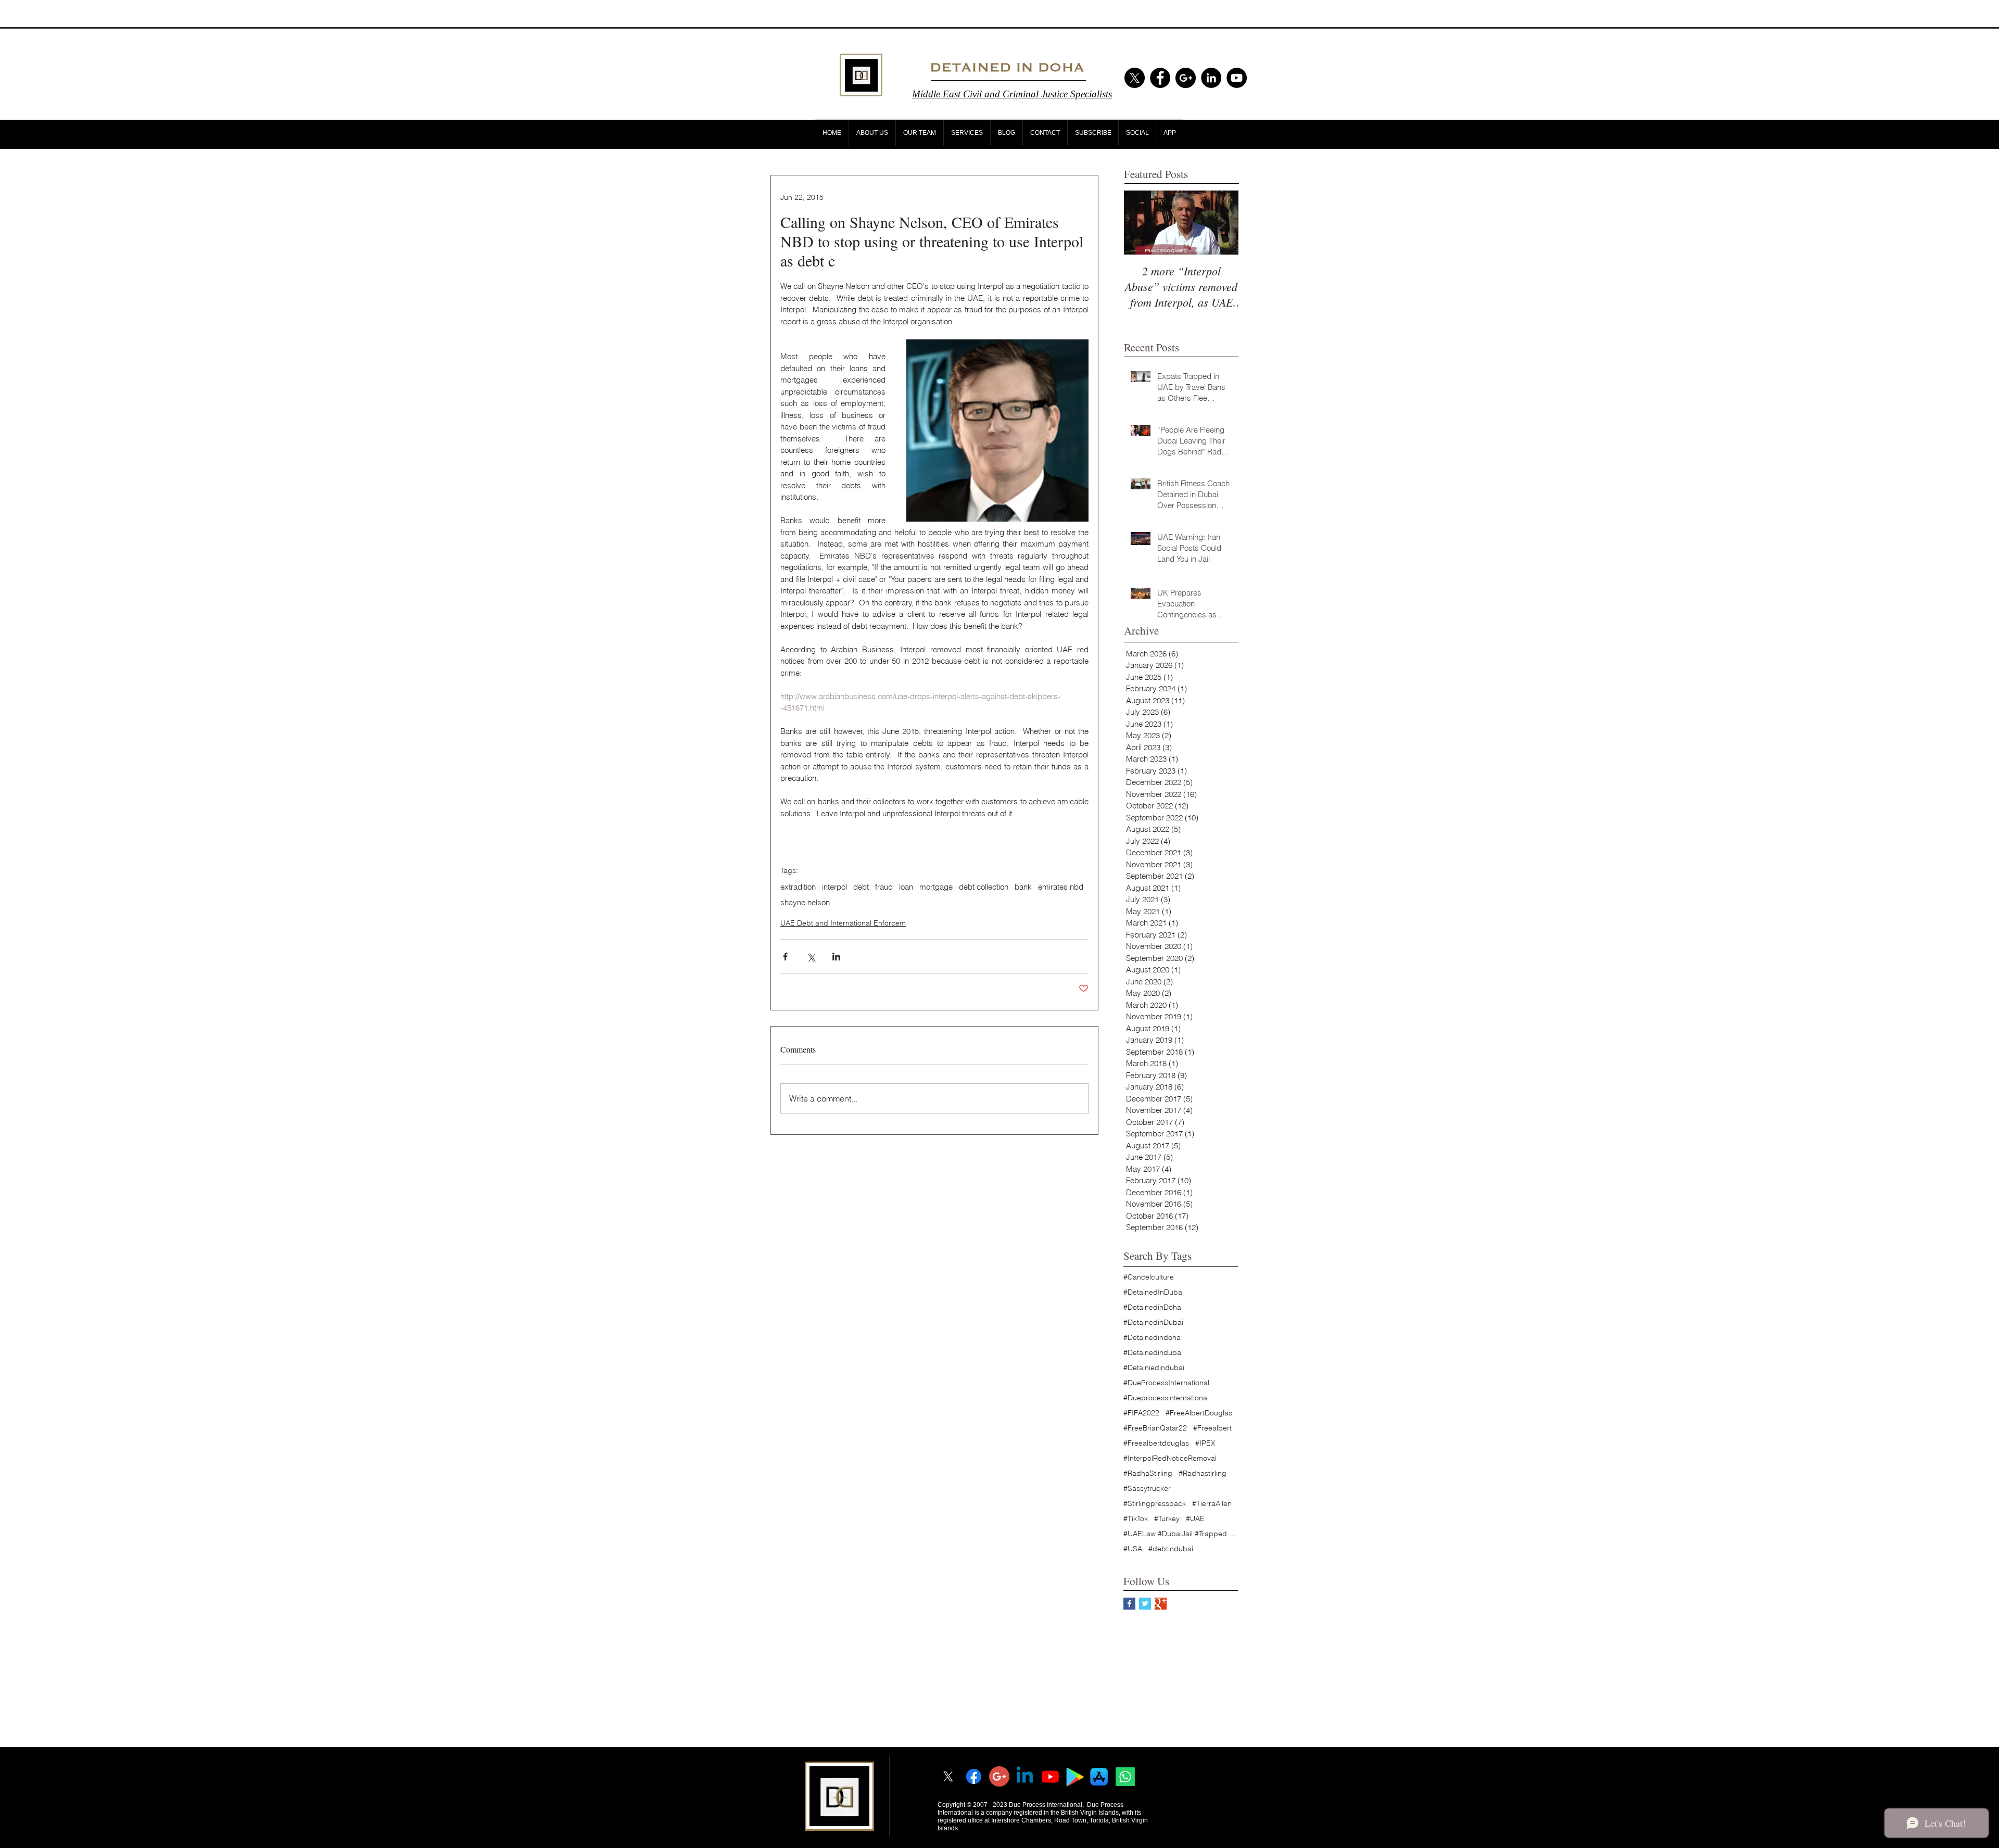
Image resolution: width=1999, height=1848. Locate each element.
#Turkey (1167, 1519)
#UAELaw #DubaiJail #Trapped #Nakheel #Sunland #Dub (1181, 1534)
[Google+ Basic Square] (1161, 1604)
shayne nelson (805, 903)
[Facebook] (974, 1776)
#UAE (1195, 1519)
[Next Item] (1222, 223)
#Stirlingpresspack (1155, 1504)
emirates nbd (1061, 887)
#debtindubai (1171, 1549)
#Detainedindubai (1153, 1353)
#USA (1133, 1549)
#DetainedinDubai (1153, 1322)
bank (1023, 887)
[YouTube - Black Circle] (1237, 78)
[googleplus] (999, 1776)
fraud (884, 887)
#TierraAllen (1212, 1504)
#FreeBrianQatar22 (1155, 1428)
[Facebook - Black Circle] (1160, 78)
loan (906, 887)
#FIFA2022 (1141, 1413)
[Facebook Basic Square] (1129, 1604)
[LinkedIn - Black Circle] (1211, 78)
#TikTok (1136, 1519)
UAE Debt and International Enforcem (843, 923)
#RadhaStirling (1148, 1473)
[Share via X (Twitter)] (811, 957)
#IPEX (1205, 1443)
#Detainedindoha (1152, 1338)
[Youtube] (1050, 1776)
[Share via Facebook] (785, 957)
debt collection (984, 887)
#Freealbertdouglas (1156, 1443)
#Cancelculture (1149, 1277)
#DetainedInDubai (1154, 1292)
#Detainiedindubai (1154, 1368)
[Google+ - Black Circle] (1186, 78)
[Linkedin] (1025, 1776)
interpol (834, 887)
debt (861, 887)
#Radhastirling (1203, 1473)
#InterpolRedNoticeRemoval (1170, 1458)
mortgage (936, 887)
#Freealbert (1212, 1428)
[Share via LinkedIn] (836, 957)
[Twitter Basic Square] (1145, 1604)
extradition (798, 887)
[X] (1135, 78)
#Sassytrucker (1147, 1489)
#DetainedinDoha (1152, 1307)
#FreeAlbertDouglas (1199, 1413)
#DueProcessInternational (1166, 1383)
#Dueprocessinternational (1166, 1398)
